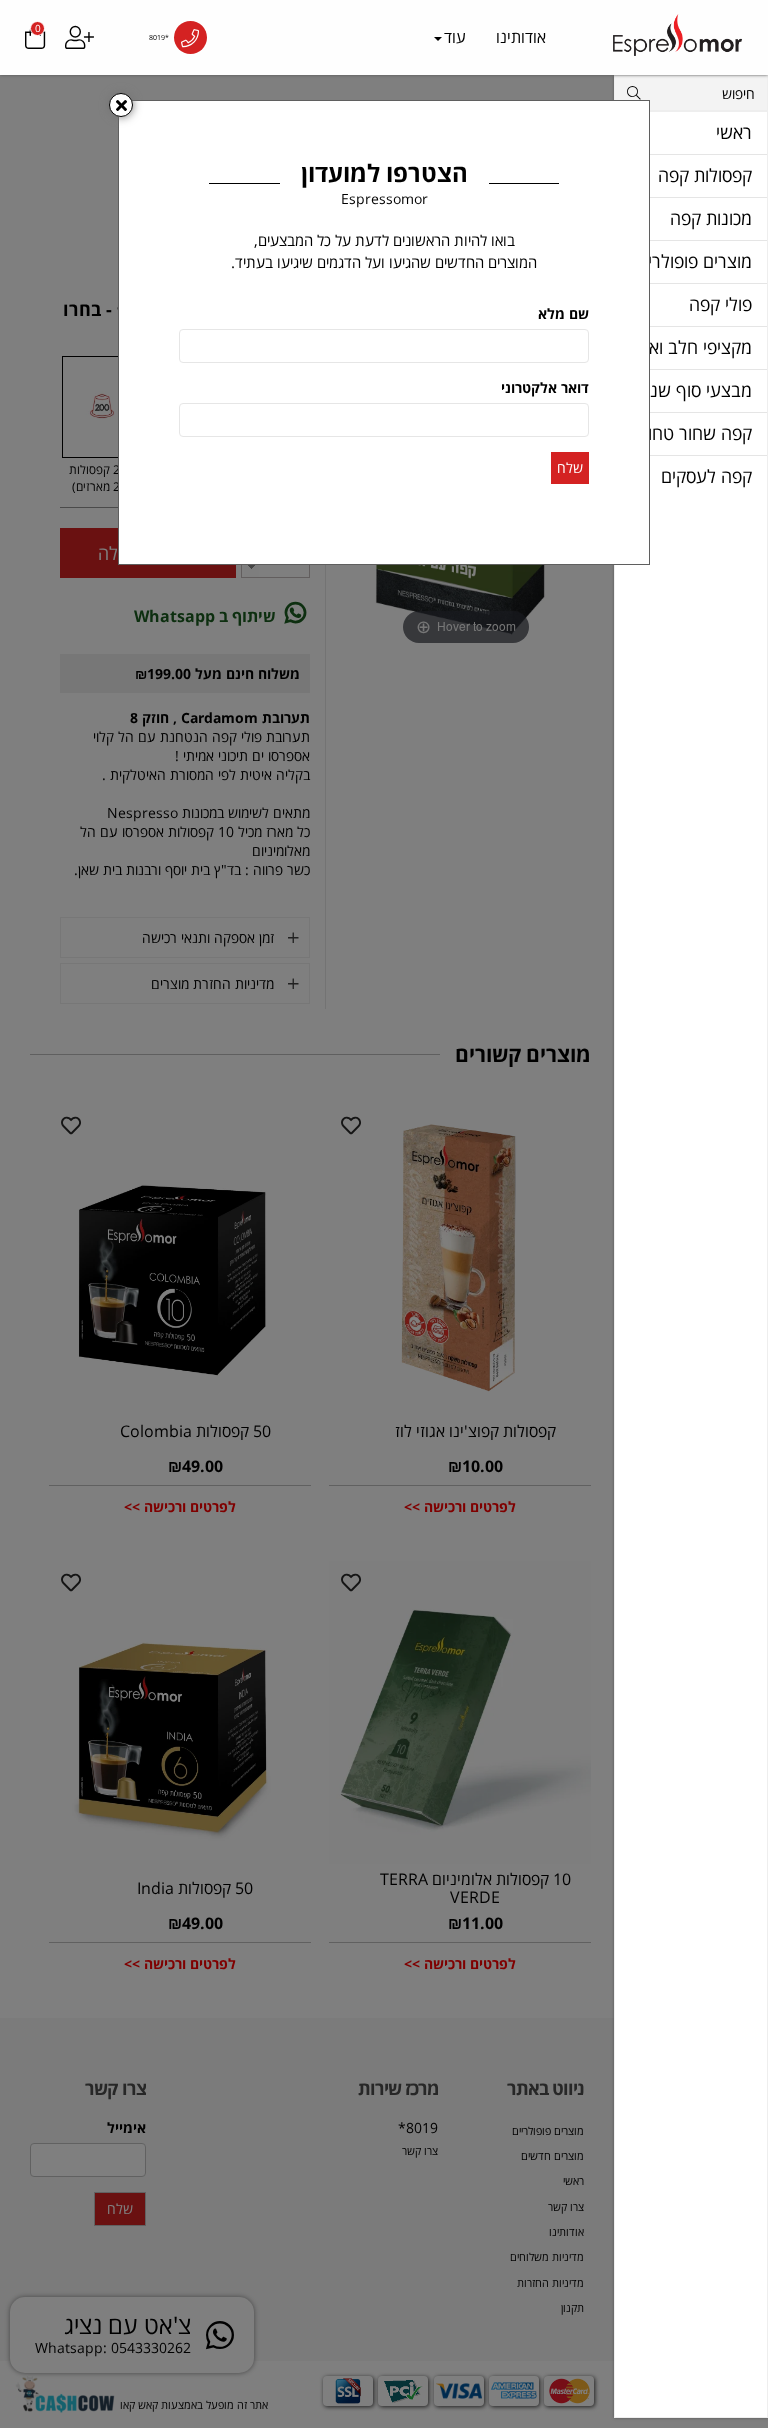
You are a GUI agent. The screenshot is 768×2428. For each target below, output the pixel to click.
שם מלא (563, 313)
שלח (570, 467)
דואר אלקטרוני (545, 387)
